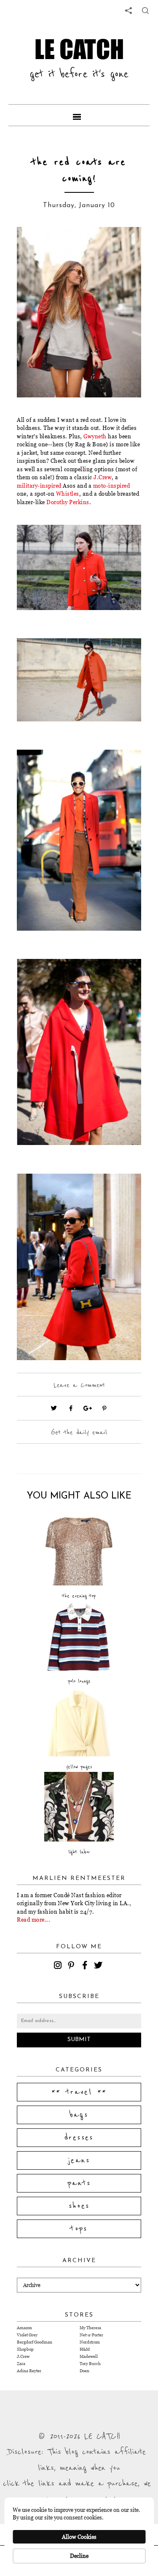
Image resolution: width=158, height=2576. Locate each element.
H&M (85, 2349)
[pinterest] (72, 1966)
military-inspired (39, 486)
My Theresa (90, 2328)
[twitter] (99, 1966)
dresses (79, 2138)
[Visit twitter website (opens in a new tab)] (54, 1408)
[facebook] (86, 1966)
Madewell (89, 2356)
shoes (79, 2206)
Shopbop (25, 2349)
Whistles (68, 494)
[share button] (145, 11)
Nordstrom (90, 2342)
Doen (84, 2371)
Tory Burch (90, 2364)
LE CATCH (79, 49)
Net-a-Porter (91, 2335)
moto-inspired (112, 486)
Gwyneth (95, 436)
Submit (79, 2040)
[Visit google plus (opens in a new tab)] (88, 1408)
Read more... (33, 1920)
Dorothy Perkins (68, 502)
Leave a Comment (79, 1385)
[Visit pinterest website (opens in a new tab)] (36, 246)
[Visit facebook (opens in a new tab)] (71, 1408)
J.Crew (103, 477)
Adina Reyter (29, 2371)
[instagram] (59, 1966)
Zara (21, 2364)
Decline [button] (79, 2556)
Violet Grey (27, 2335)
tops (79, 2229)
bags (79, 2115)
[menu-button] (79, 115)
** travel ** (79, 2092)
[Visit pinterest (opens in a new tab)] (104, 1408)
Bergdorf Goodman (35, 2342)
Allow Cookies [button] (79, 2537)
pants (79, 2183)
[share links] (129, 11)
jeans (79, 2160)
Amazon (24, 2328)
